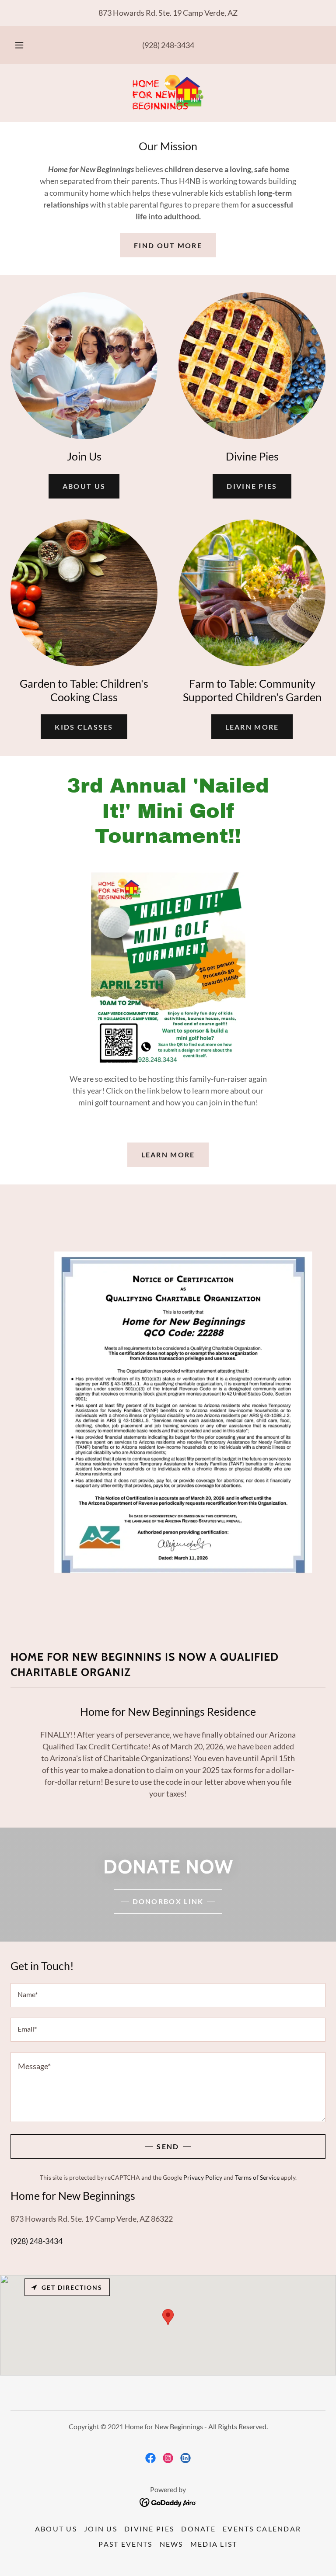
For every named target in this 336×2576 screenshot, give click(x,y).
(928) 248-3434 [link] (168, 45)
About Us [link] (56, 2529)
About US (84, 486)
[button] (24, 45)
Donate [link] (198, 2529)
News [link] (171, 2544)
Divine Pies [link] (149, 2529)
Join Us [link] (101, 2529)
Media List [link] (214, 2544)
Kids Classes (84, 727)
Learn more (252, 727)
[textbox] (168, 1995)
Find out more (168, 245)
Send (168, 2146)
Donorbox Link (168, 1901)
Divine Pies (252, 486)
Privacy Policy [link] (203, 2177)
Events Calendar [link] (262, 2529)
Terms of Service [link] (257, 2177)
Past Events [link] (125, 2544)
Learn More (168, 1155)
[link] (168, 92)
